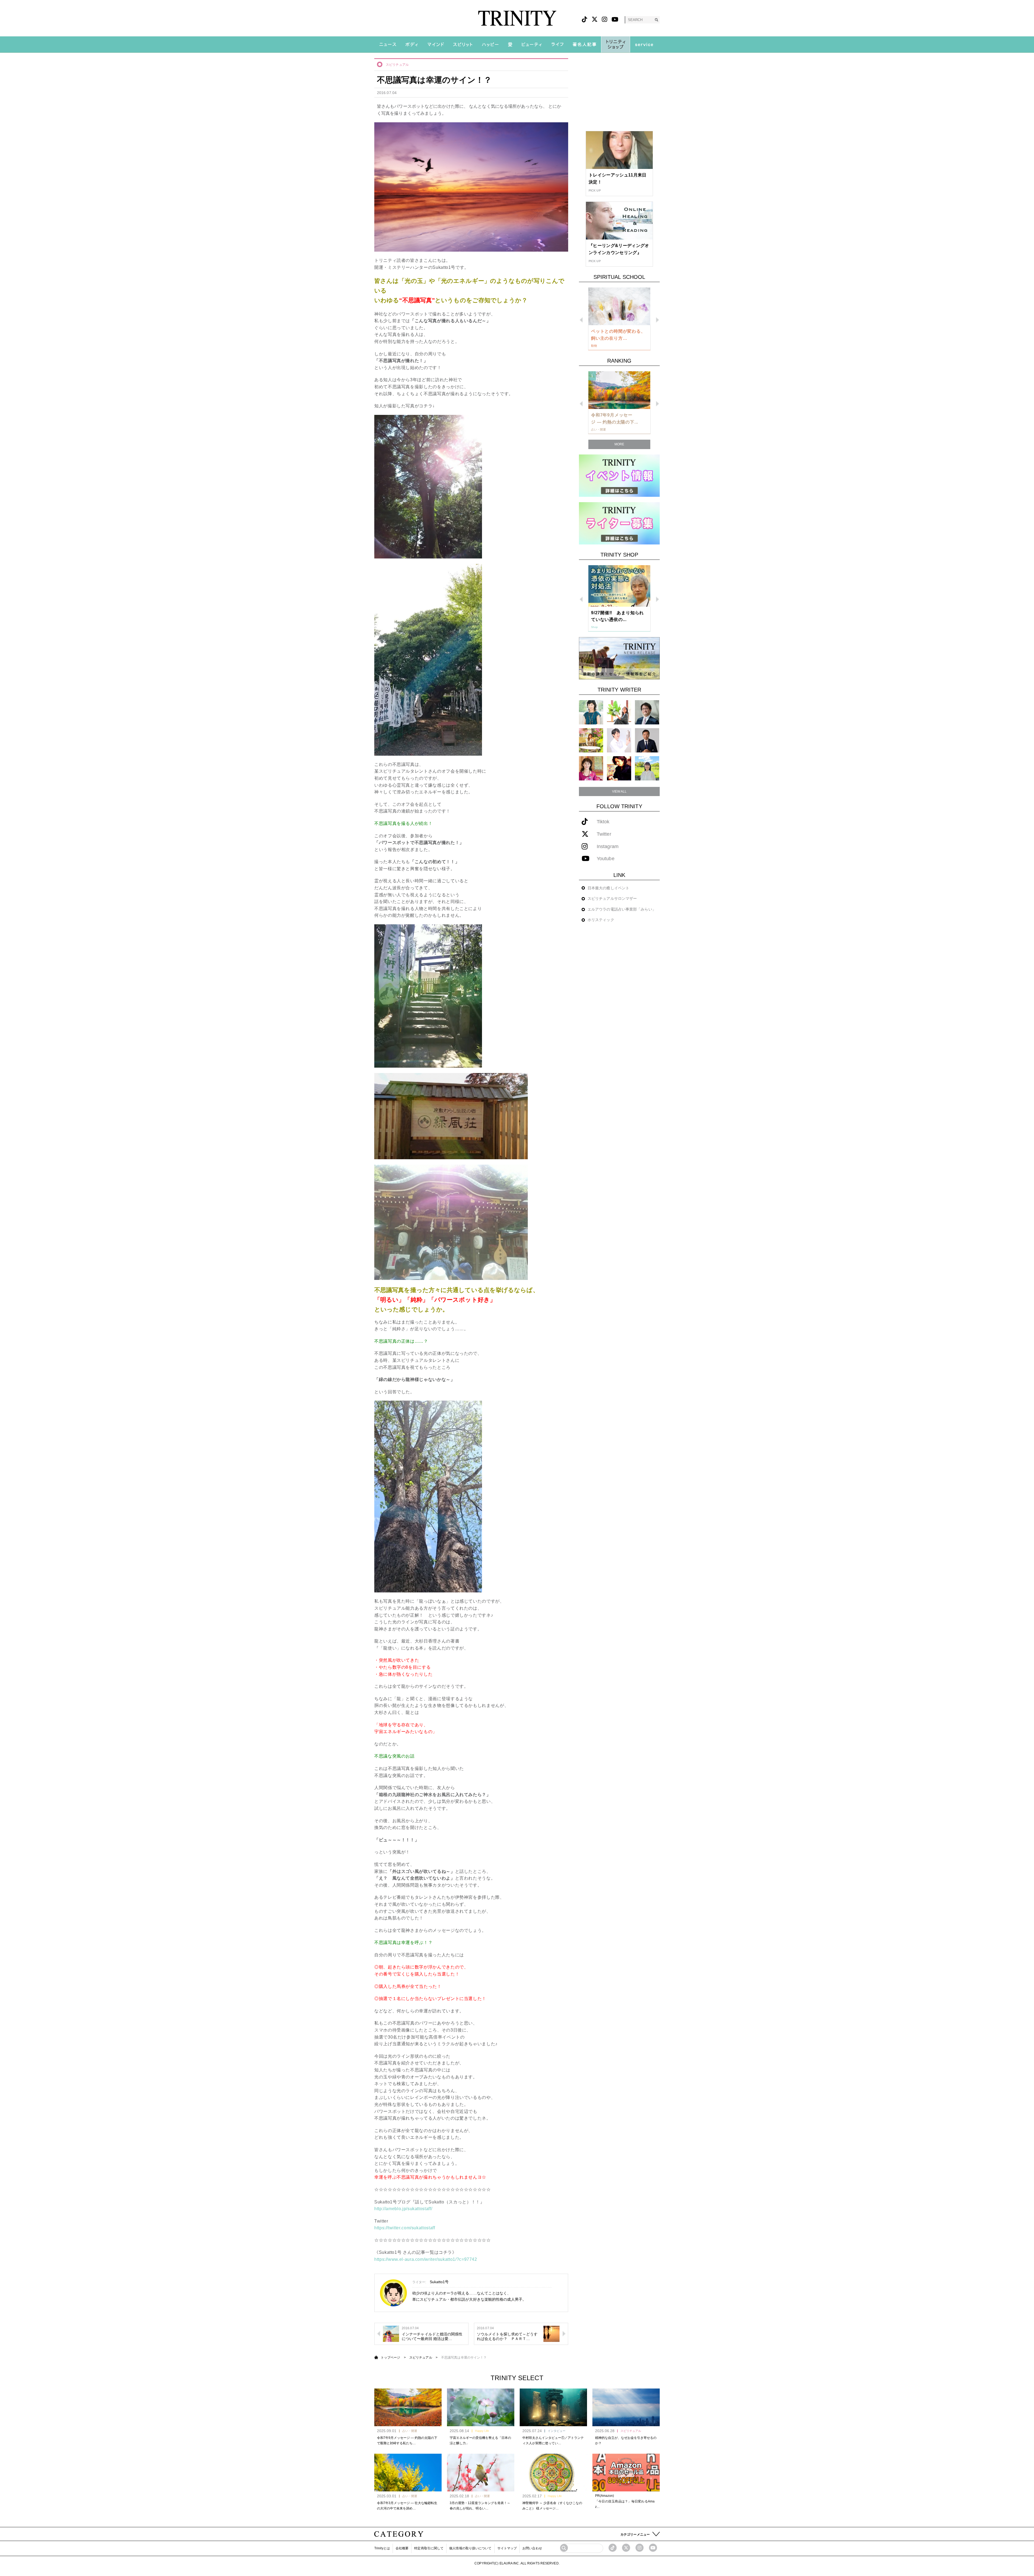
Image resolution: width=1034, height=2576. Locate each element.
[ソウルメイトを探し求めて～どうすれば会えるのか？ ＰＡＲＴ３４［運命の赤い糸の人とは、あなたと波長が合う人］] (551, 2333)
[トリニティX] (595, 20)
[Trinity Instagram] (640, 2548)
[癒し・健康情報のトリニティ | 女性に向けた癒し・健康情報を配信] (517, 18)
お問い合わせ (532, 2548)
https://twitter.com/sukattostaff (405, 2228)
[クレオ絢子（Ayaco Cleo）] (591, 740)
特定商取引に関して (429, 2548)
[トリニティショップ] (616, 44)
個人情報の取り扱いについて (470, 2548)
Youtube (606, 859)
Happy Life (482, 2431)
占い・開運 (410, 2431)
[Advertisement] (619, 92)
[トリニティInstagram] (605, 20)
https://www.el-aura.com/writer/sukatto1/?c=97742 (426, 2259)
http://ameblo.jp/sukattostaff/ (403, 2209)
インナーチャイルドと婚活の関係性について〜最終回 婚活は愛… (432, 2336)
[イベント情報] (619, 475)
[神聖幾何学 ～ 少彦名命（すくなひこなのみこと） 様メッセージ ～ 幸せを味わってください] (553, 2473)
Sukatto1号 (439, 2282)
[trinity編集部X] (626, 2548)
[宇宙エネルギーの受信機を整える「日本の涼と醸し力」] (481, 2407)
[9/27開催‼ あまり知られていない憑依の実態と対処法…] (619, 586)
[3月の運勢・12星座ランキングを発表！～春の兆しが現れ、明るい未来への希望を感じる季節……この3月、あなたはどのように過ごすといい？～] (481, 2473)
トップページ (391, 2358)
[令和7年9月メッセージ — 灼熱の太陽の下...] (619, 390)
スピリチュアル (397, 65)
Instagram (608, 847)
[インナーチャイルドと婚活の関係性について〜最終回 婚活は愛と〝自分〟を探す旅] (391, 2333)
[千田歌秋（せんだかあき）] (619, 768)
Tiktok (603, 822)
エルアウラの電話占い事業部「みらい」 (622, 909)
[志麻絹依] (591, 712)
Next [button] (657, 320)
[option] (619, 319)
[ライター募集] (619, 523)
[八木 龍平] (647, 712)
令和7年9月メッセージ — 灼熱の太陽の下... (615, 419)
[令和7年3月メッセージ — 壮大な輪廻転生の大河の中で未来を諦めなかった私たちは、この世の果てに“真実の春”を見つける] (408, 2473)
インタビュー (557, 2431)
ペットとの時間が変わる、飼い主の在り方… (618, 335)
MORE (619, 444)
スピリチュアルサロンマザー (612, 898)
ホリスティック (601, 920)
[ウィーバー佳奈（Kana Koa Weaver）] (619, 712)
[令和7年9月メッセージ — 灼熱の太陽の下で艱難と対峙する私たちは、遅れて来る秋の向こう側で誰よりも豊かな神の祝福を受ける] (408, 2407)
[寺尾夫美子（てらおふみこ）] (591, 768)
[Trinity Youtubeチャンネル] (653, 2548)
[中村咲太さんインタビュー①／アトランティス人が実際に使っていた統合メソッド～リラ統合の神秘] (553, 2407)
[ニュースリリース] (619, 658)
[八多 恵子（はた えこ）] (647, 768)
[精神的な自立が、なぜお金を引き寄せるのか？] (626, 2407)
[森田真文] (619, 740)
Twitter (604, 834)
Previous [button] (581, 320)
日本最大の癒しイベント (608, 888)
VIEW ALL (619, 791)
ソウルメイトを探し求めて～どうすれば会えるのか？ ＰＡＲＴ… (507, 2336)
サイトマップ (507, 2548)
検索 (656, 20)
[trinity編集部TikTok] (613, 2548)
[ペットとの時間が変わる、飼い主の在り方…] (619, 306)
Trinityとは (382, 2548)
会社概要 (402, 2548)
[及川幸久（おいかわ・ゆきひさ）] (647, 740)
